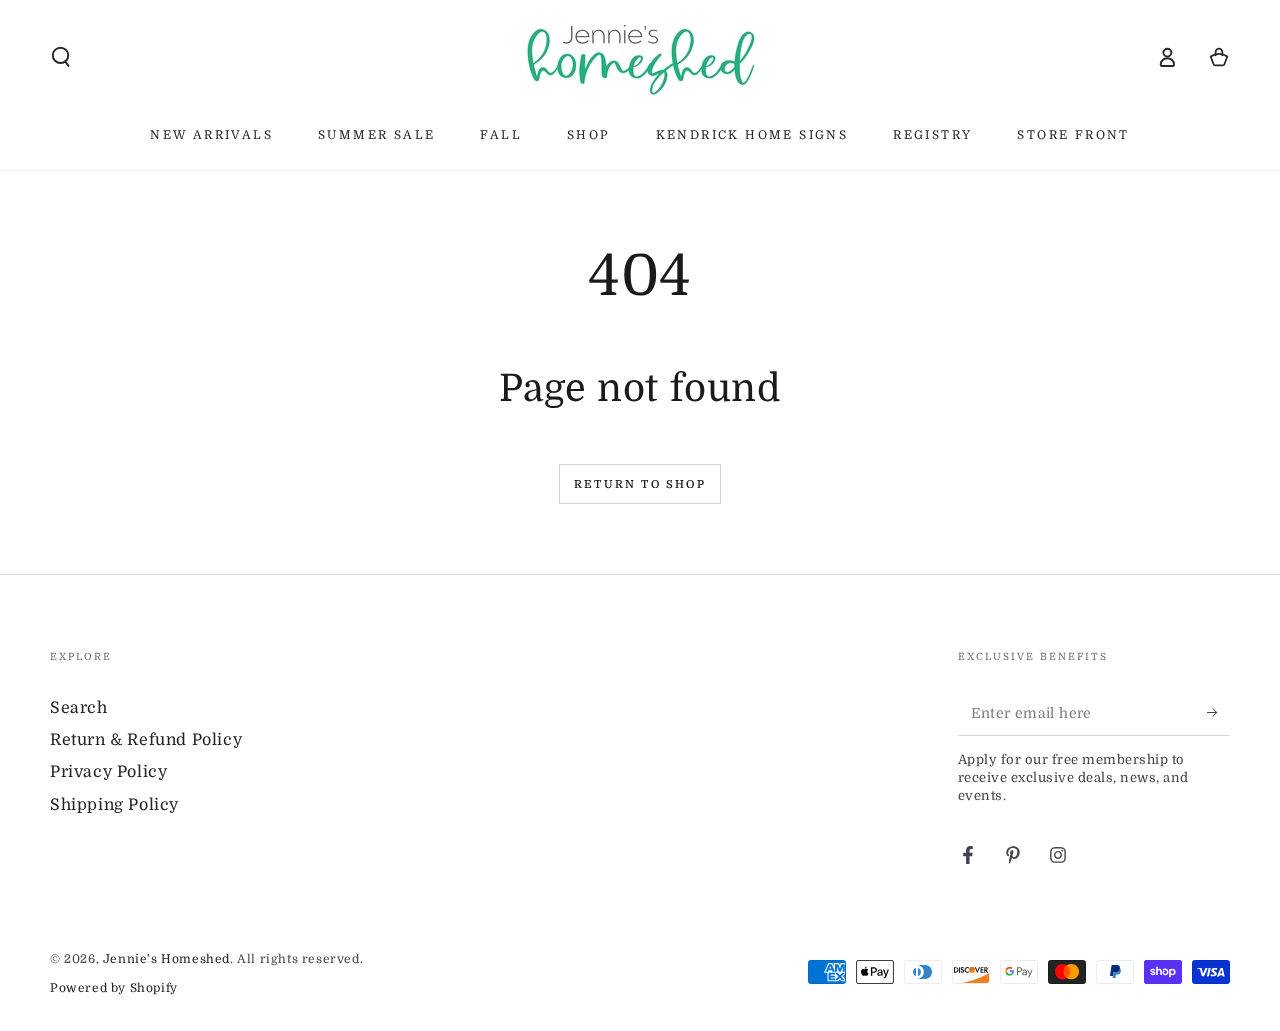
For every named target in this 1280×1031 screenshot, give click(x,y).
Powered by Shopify (114, 988)
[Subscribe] (1218, 713)
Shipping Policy (114, 805)
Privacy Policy (108, 772)
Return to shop (640, 484)
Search (79, 708)
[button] (61, 57)
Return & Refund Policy (146, 740)
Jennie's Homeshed (166, 959)
